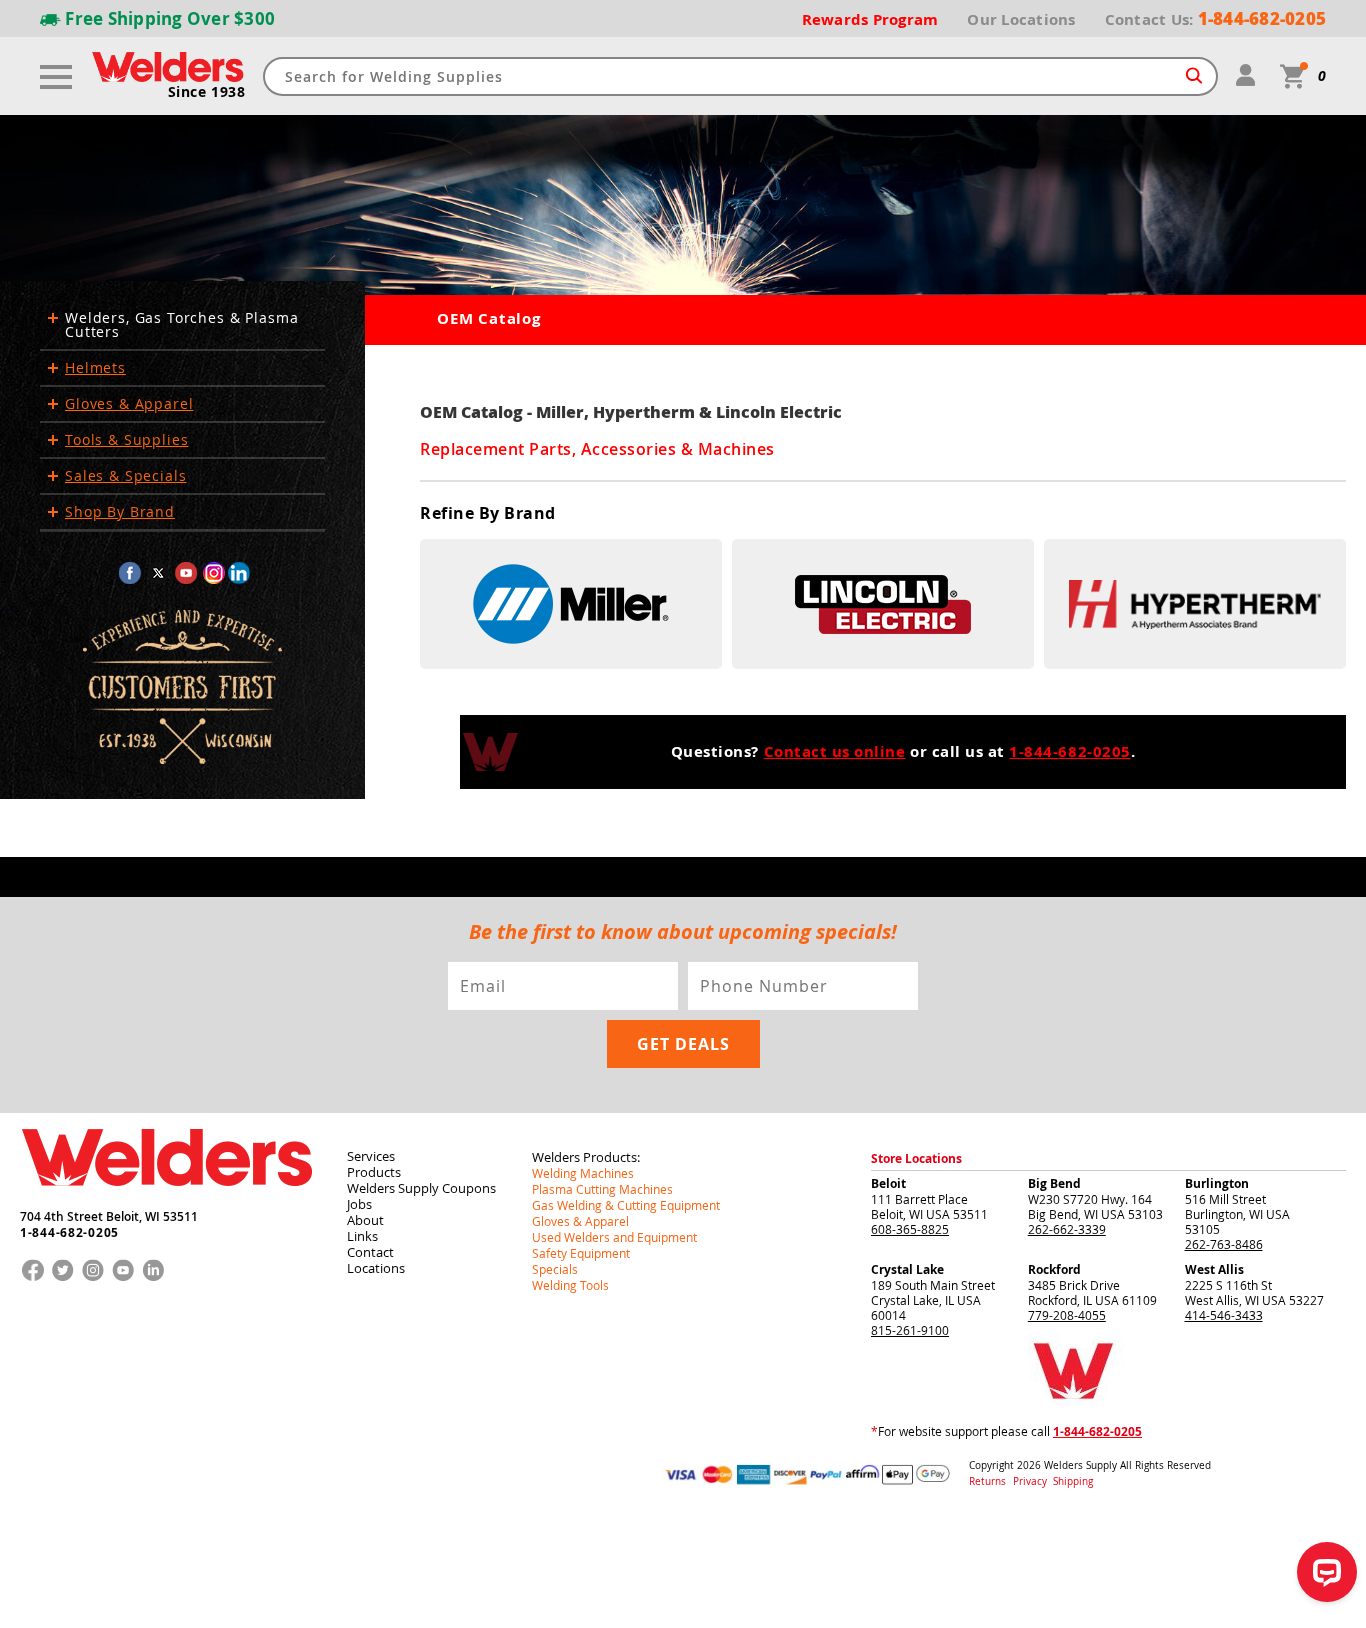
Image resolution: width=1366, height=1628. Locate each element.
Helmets (95, 368)
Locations (376, 1268)
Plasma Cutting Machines (602, 1189)
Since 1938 (206, 92)
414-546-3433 (1224, 1315)
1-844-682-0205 (1069, 752)
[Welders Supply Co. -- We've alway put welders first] (166, 1203)
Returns (987, 1481)
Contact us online (835, 752)
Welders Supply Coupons (421, 1188)
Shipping (1073, 1481)
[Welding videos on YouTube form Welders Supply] (186, 573)
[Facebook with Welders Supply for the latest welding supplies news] (130, 573)
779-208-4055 (1067, 1315)
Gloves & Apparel (129, 404)
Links (362, 1236)
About (365, 1220)
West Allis (1214, 1269)
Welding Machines (583, 1173)
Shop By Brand (120, 512)
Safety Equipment (581, 1253)
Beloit (888, 1183)
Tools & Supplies (126, 440)
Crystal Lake (907, 1269)
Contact (370, 1252)
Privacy (1031, 1481)
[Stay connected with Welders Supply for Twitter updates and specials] (158, 573)
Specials (555, 1269)
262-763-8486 (1224, 1244)
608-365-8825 (910, 1229)
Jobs (359, 1204)
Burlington (1217, 1183)
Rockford (1054, 1269)
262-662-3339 (1067, 1229)
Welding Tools (570, 1285)
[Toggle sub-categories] (52, 318)
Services (371, 1156)
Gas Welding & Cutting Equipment (626, 1205)
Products (374, 1172)
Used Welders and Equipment (614, 1237)
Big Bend (1054, 1183)
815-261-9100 (910, 1330)
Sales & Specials (125, 476)
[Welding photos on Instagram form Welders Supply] (214, 573)
